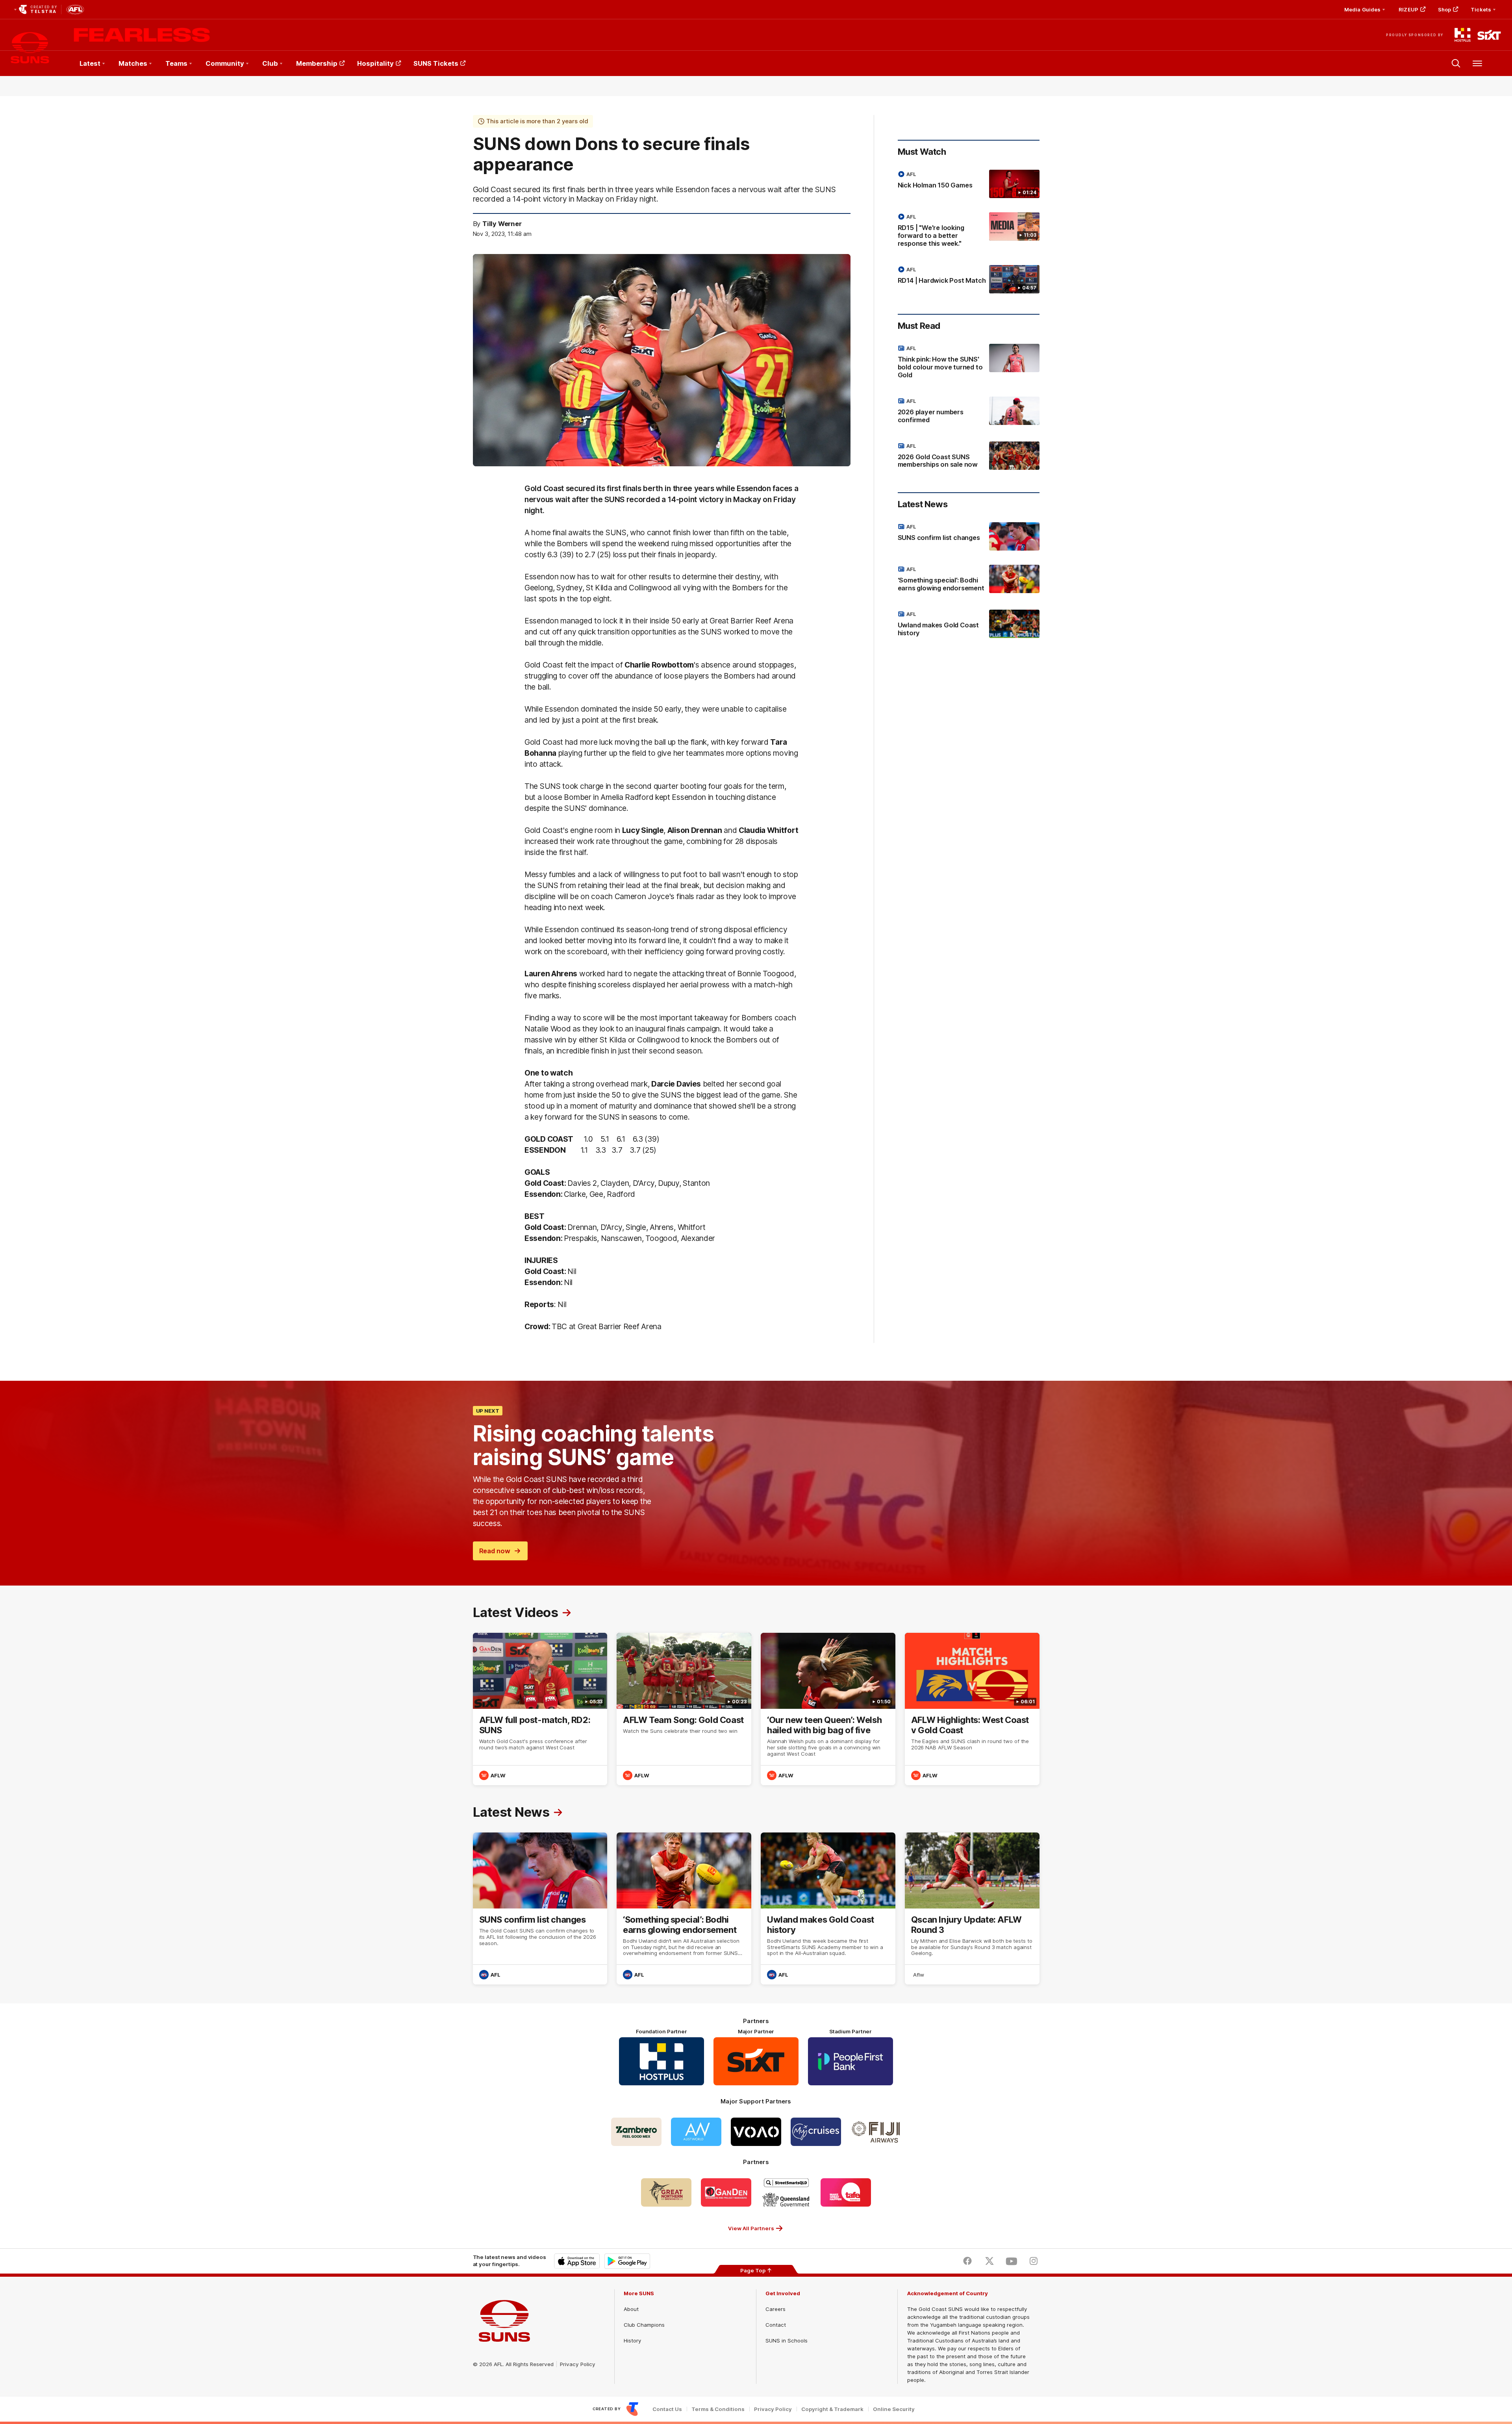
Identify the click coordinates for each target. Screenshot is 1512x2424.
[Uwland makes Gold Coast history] (969, 625)
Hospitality (375, 63)
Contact (776, 2325)
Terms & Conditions (718, 2409)
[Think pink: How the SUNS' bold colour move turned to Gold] (969, 363)
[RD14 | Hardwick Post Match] (969, 279)
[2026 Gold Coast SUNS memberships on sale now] (969, 457)
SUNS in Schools (787, 2341)
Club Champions (644, 2325)
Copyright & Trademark (832, 2409)
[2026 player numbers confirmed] (969, 412)
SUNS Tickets (436, 63)
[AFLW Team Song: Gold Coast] (684, 1709)
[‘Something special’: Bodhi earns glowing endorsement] (969, 580)
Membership (317, 63)
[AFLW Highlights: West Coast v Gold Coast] (972, 1709)
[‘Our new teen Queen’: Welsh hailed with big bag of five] (828, 1709)
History (632, 2341)
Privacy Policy (578, 2364)
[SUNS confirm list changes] (969, 536)
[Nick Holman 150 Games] (969, 184)
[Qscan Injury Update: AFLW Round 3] (972, 1909)
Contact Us (667, 2409)
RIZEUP (1408, 9)
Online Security (894, 2409)
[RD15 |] (969, 232)
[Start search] (1456, 63)
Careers (775, 2309)
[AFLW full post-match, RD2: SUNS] (540, 1709)
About (631, 2309)
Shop (1444, 9)
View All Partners (751, 2228)
